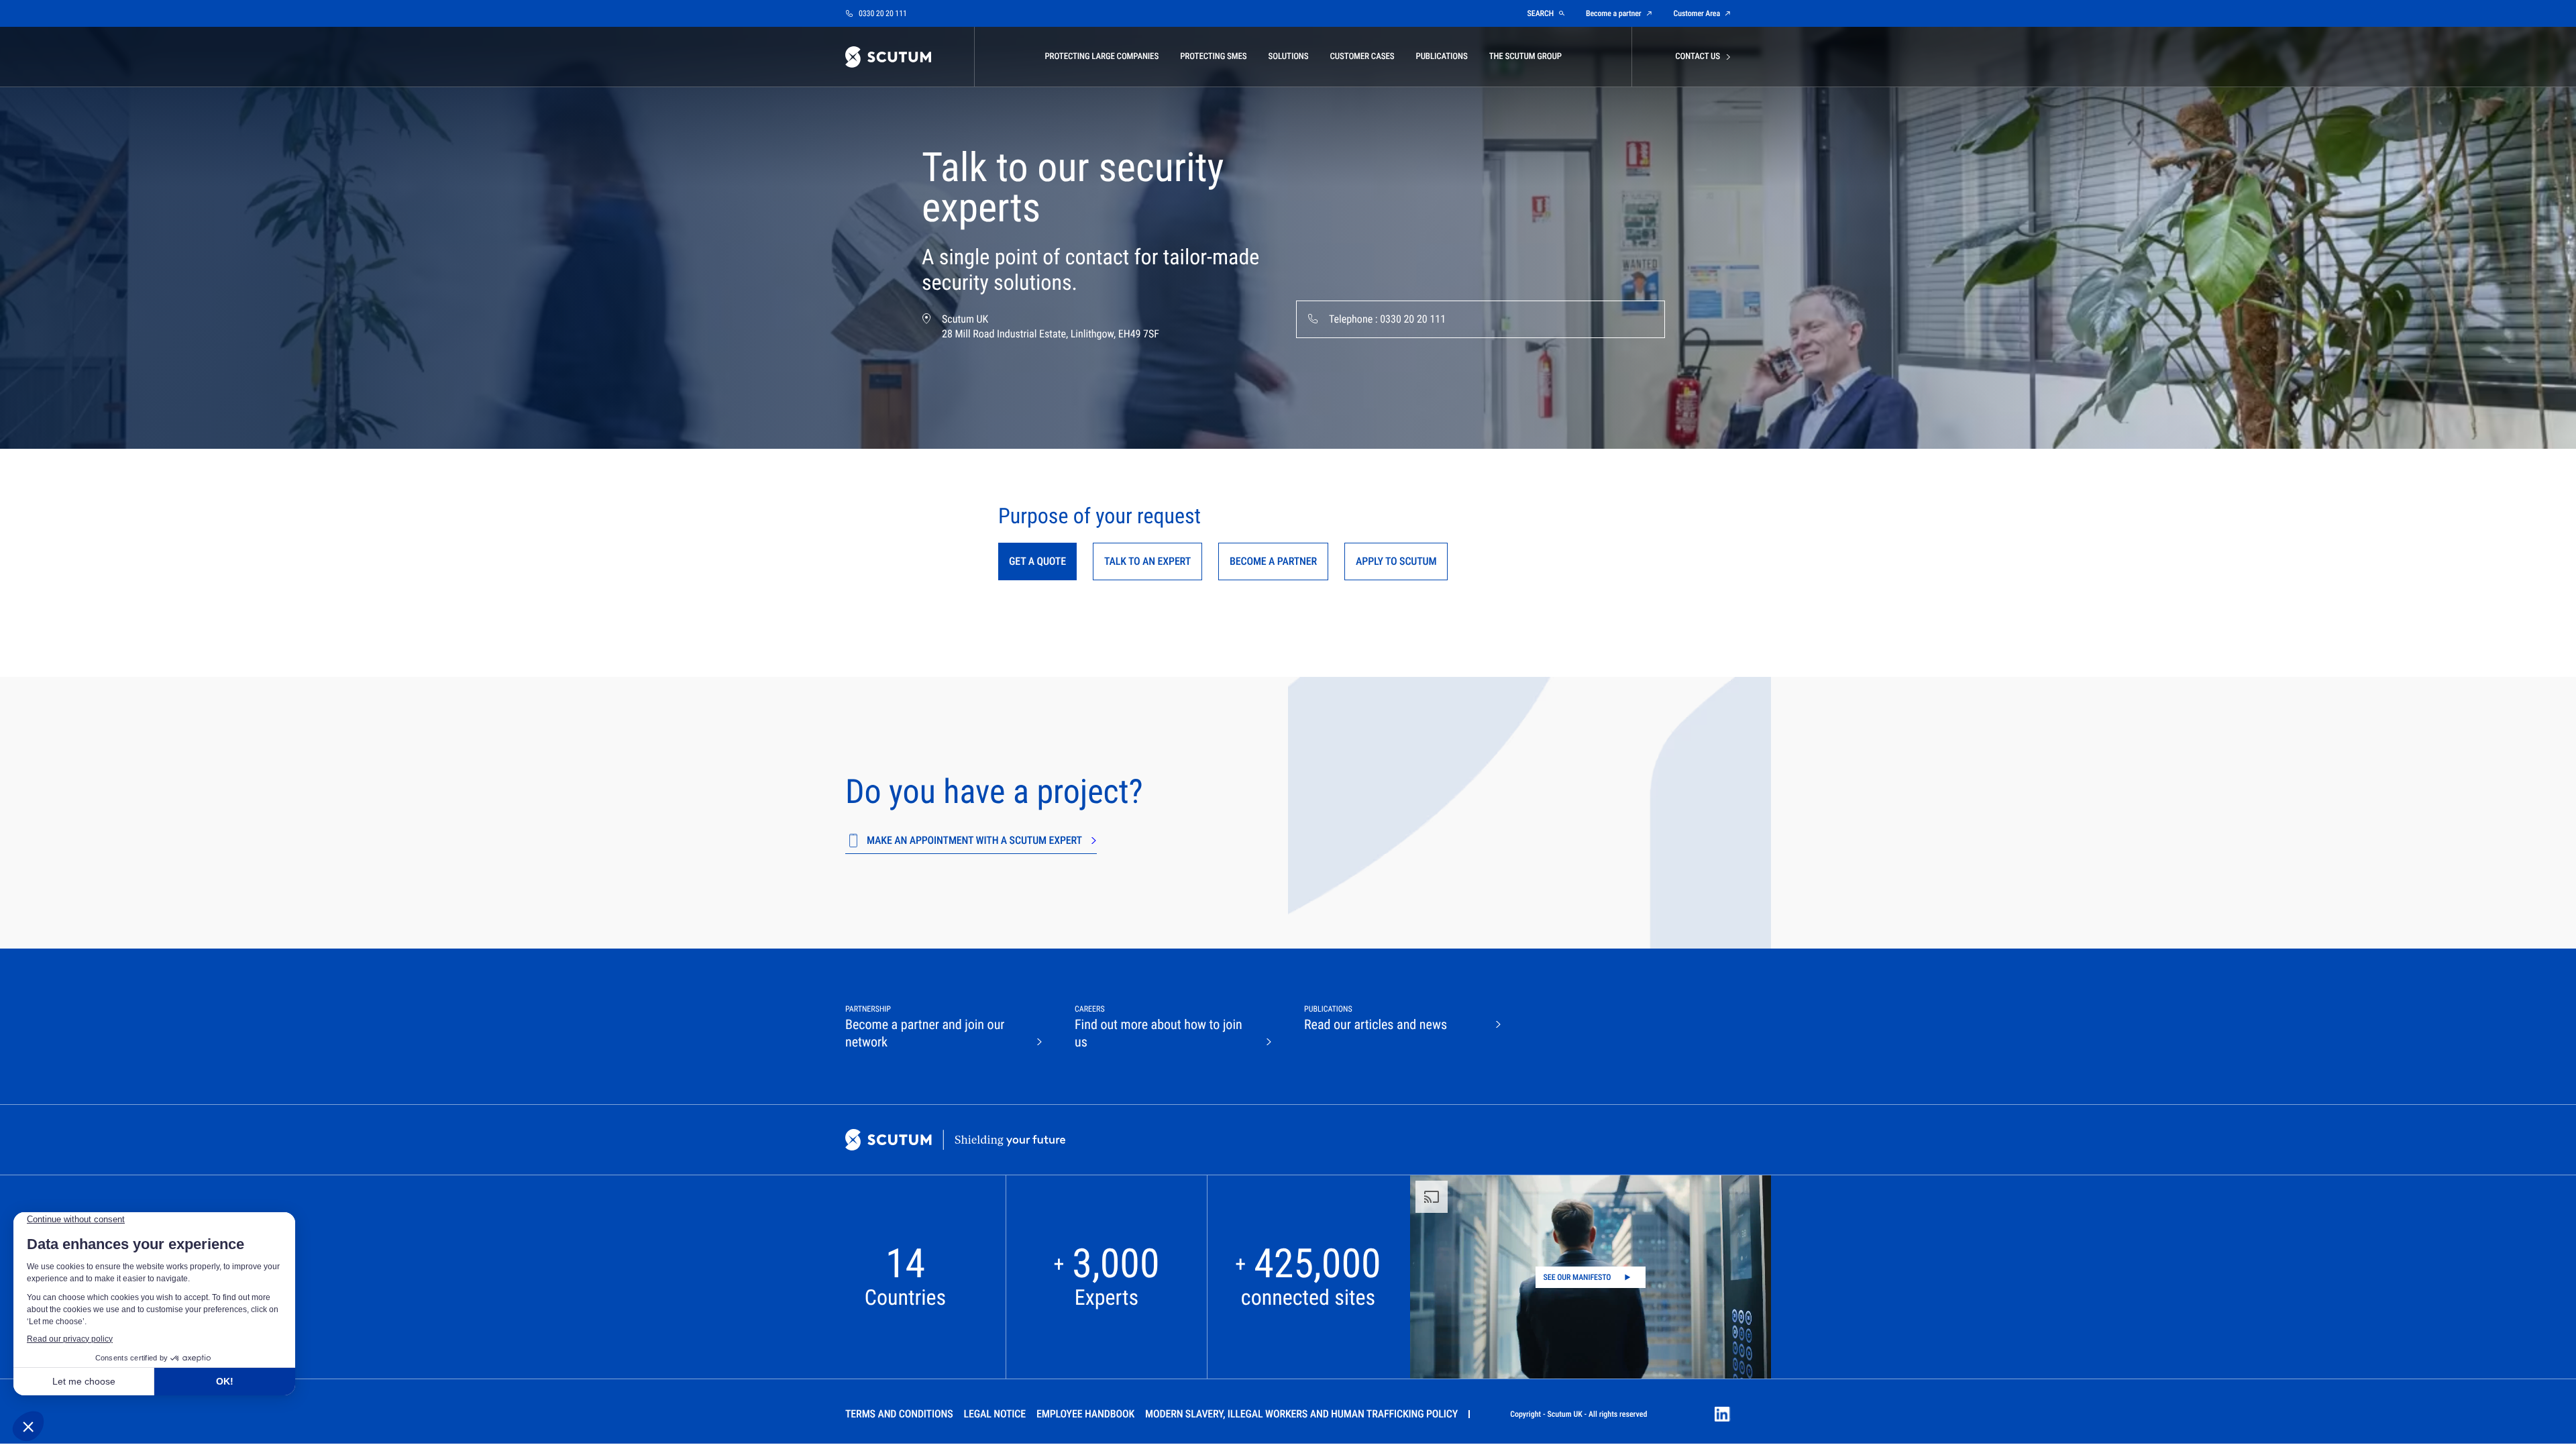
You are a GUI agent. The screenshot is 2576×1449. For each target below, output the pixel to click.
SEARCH (1541, 13)
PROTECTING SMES (1213, 57)
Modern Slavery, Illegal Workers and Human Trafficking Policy (1301, 1414)
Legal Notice (995, 1414)
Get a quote (1037, 561)
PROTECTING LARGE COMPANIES (1102, 57)
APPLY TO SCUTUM (1396, 561)
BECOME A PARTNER (1273, 561)
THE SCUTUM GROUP (1525, 57)
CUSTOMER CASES (1362, 57)
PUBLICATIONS (1441, 57)
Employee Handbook (1085, 1414)
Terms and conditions (899, 1414)
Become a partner (1614, 13)
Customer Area (1697, 13)
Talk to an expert (1147, 561)
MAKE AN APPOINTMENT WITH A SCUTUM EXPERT (974, 840)
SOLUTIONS (1289, 57)
